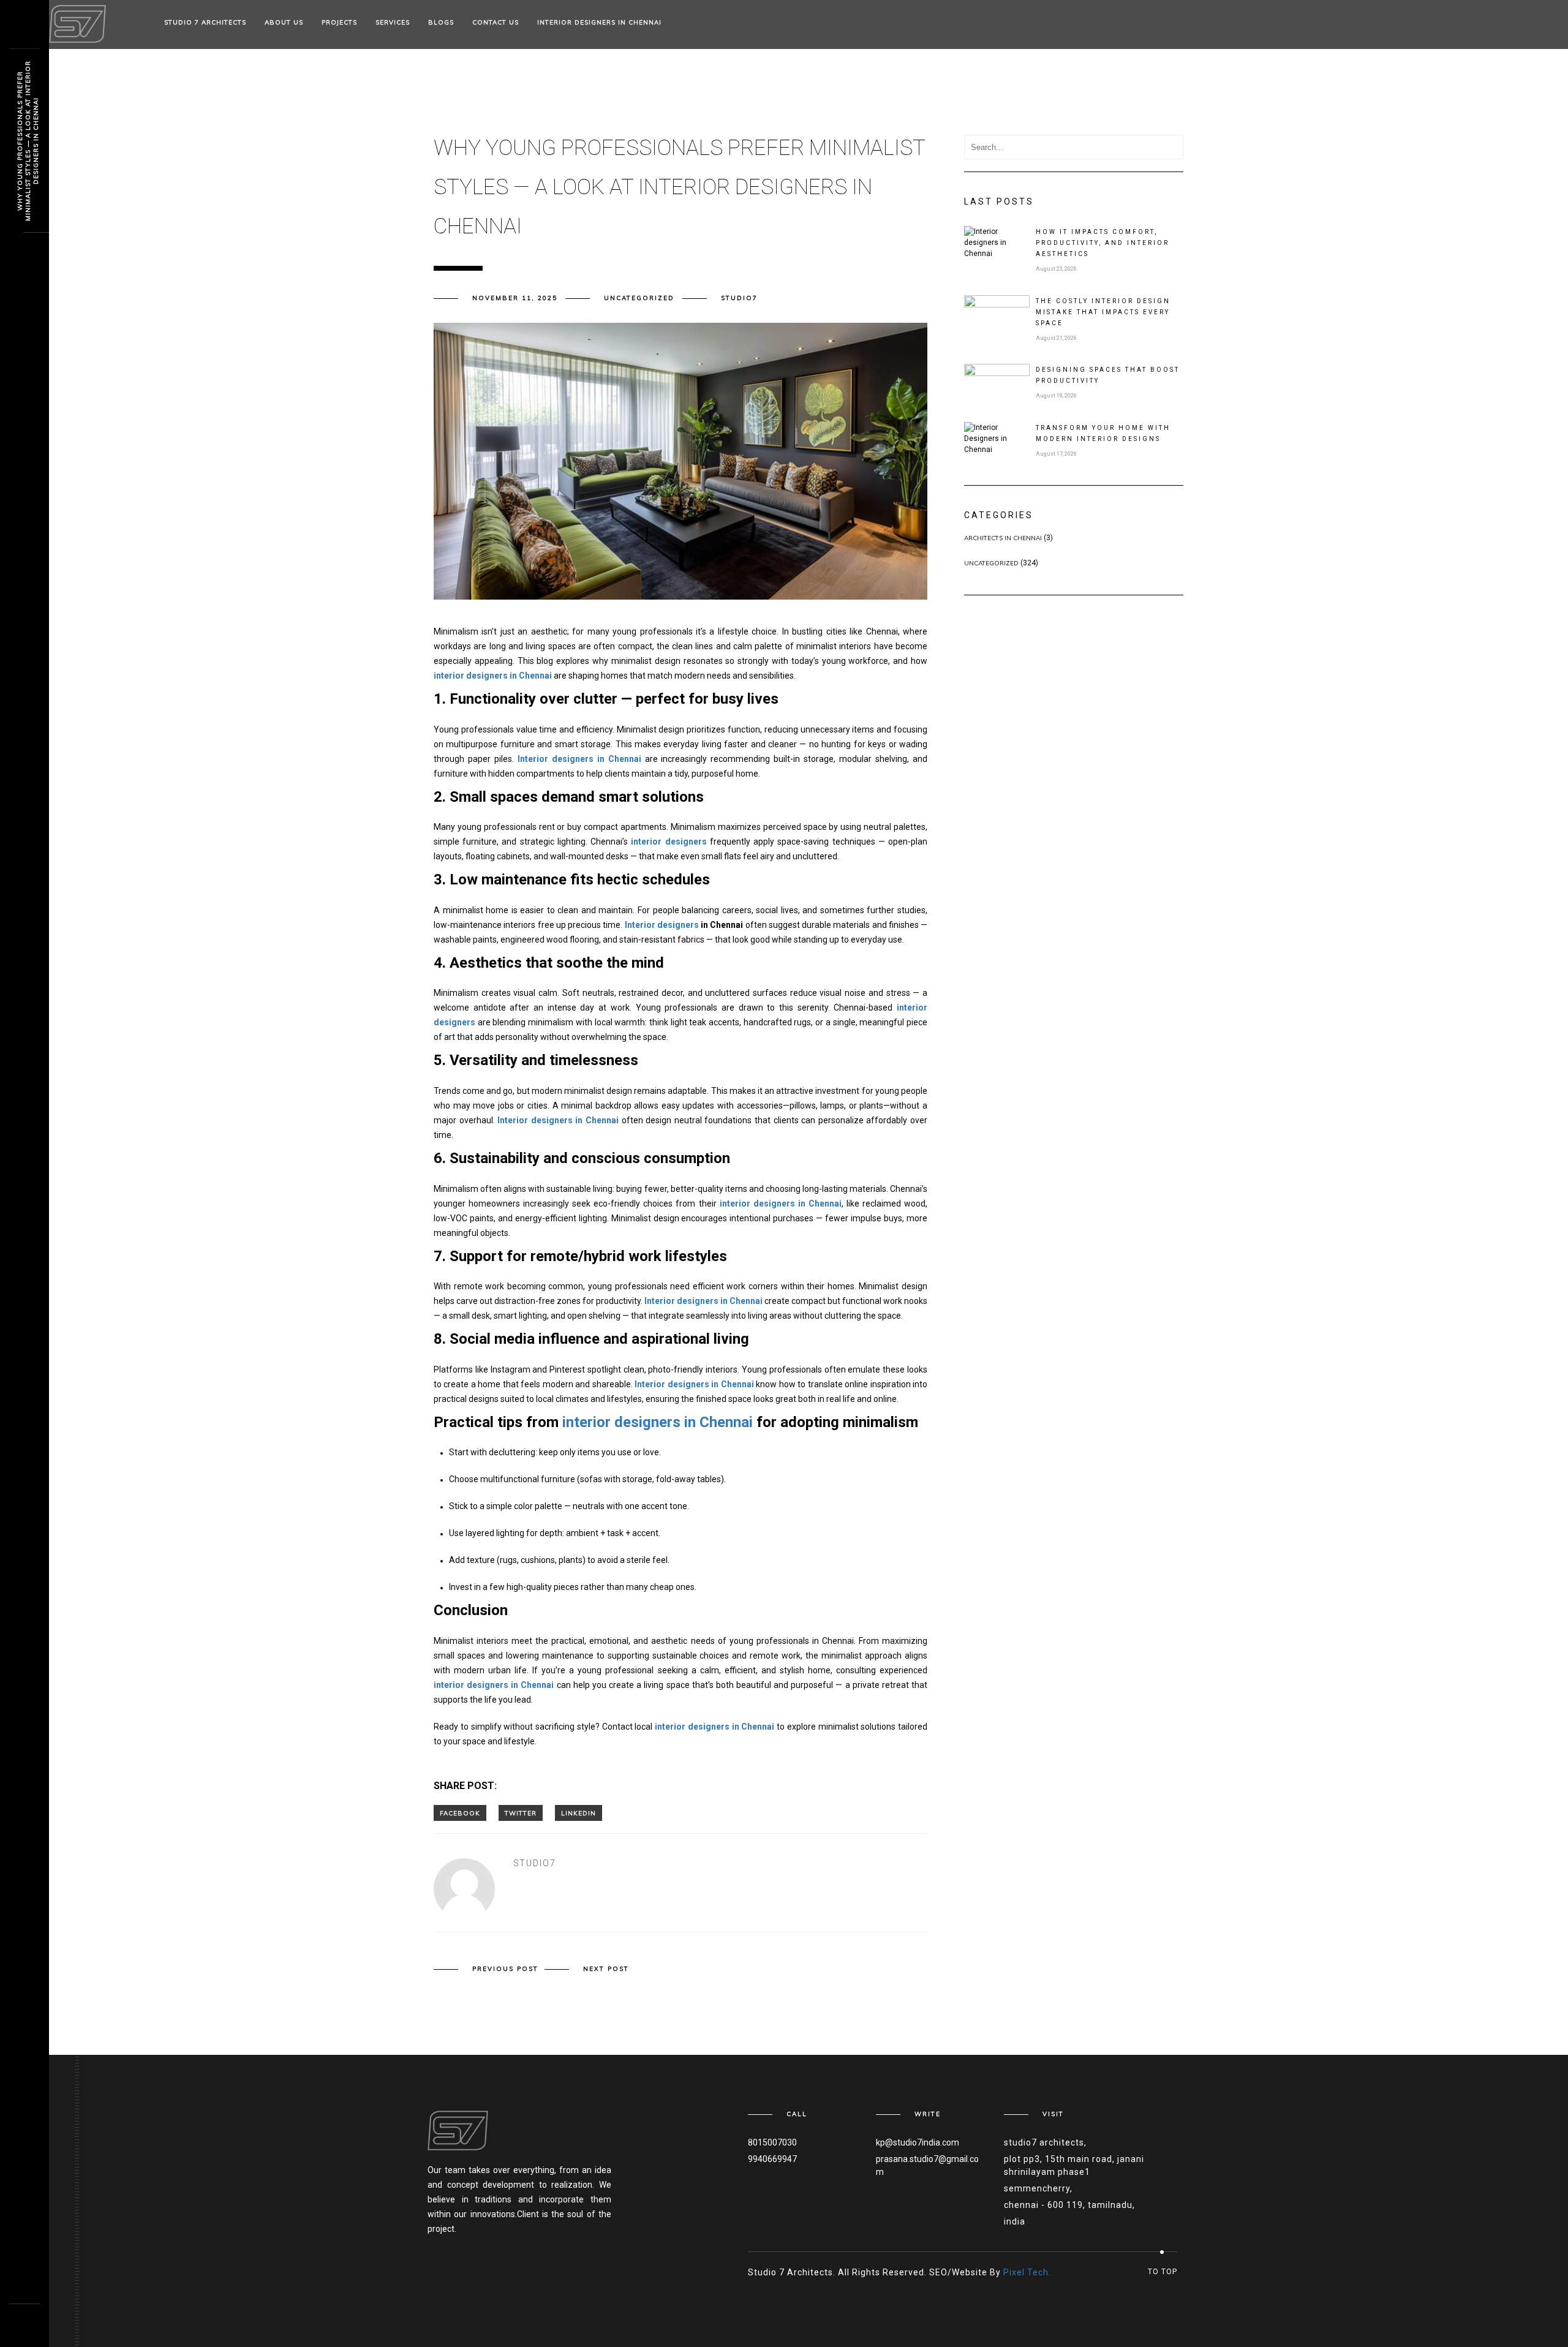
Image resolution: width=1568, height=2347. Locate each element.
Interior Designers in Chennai (599, 22)
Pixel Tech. (1027, 2272)
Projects (339, 22)
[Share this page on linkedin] (579, 1813)
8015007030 (772, 2142)
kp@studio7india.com (918, 2142)
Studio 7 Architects (205, 22)
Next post (606, 1969)
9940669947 (772, 2159)
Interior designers (662, 925)
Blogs (441, 22)
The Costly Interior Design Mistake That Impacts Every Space (1103, 312)
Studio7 (739, 298)
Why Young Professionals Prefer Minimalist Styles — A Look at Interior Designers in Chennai (28, 141)
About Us (284, 22)
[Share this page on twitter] (521, 1813)
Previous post (505, 1969)
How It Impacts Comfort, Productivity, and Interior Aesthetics (1102, 243)
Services (393, 22)
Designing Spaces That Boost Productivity (1108, 375)
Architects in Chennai (1003, 538)
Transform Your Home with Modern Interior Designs (1103, 433)
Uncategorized (639, 298)
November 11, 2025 (515, 298)
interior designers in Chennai (658, 1422)
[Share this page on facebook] (460, 1813)
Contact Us (496, 22)
